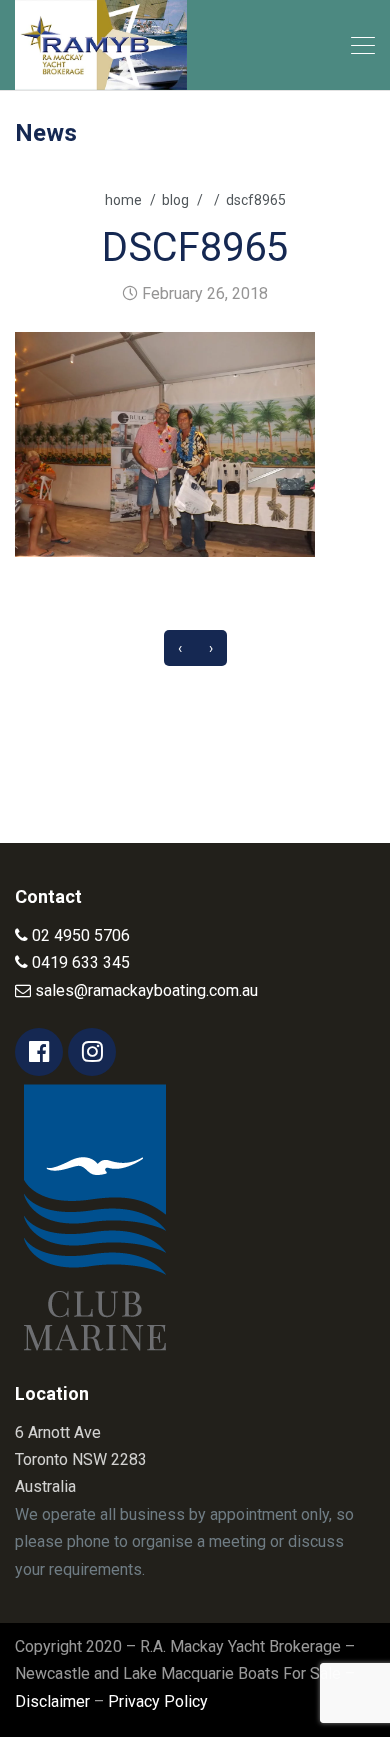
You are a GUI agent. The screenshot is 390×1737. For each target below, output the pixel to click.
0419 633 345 (79, 962)
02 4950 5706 (79, 935)
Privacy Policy (158, 1701)
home (123, 200)
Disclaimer (52, 1701)
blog (175, 200)
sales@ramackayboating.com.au (144, 990)
